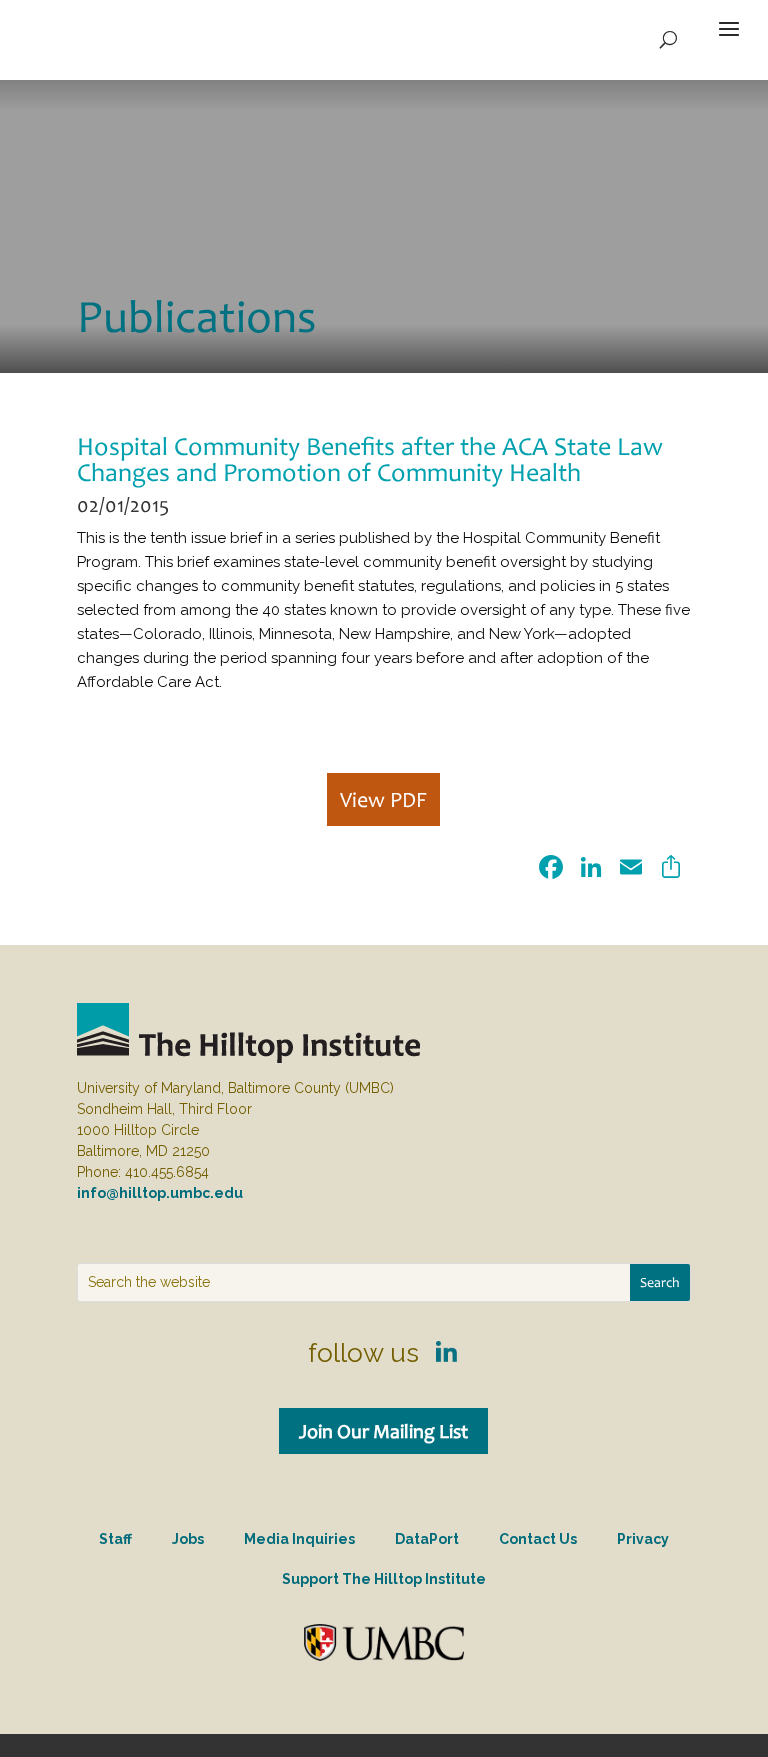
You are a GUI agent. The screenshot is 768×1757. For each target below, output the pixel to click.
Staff (115, 1539)
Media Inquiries (299, 1539)
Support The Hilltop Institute (384, 1579)
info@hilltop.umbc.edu (160, 1193)
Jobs (188, 1539)
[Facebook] (551, 869)
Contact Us (538, 1539)
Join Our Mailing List (383, 1431)
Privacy (643, 1539)
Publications (196, 316)
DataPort (427, 1539)
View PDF (383, 799)
